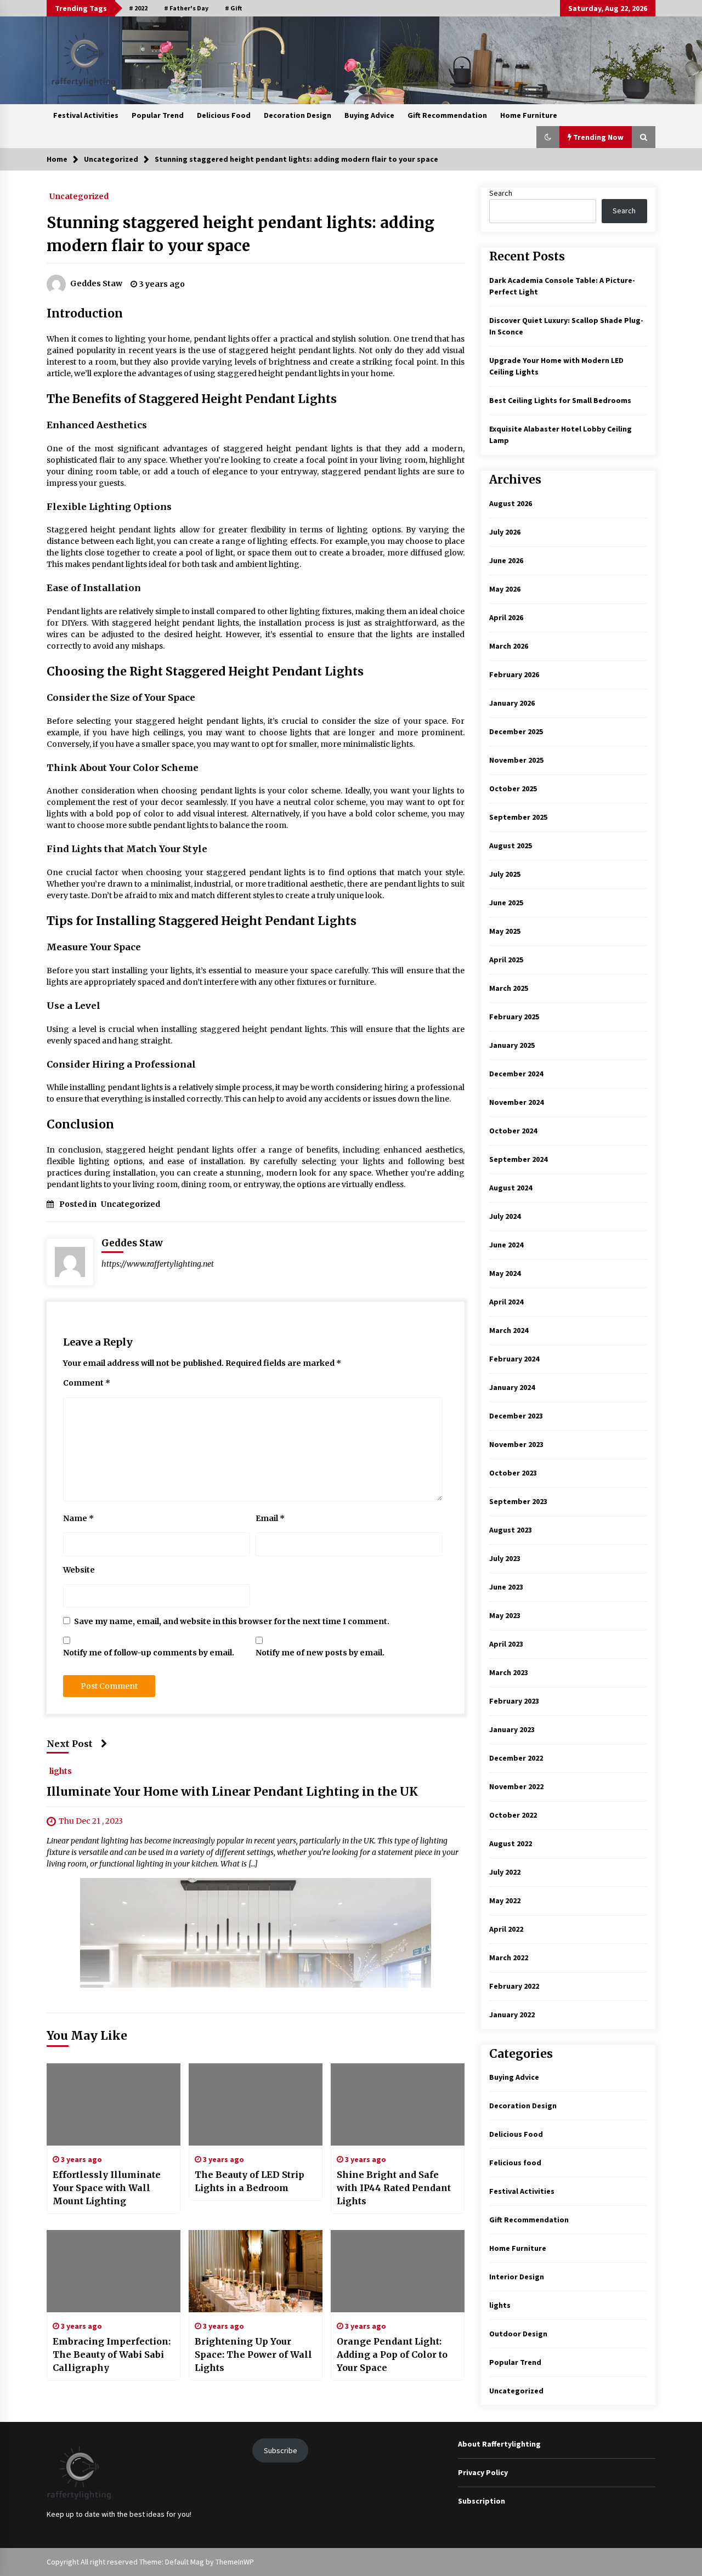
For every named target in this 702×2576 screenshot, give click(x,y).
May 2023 (505, 1615)
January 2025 (512, 1045)
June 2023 (506, 1587)
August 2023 (511, 1530)
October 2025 (513, 788)
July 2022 (505, 1872)
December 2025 (516, 731)
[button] (548, 137)
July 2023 (505, 1558)
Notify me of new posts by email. (320, 1653)
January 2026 (512, 703)
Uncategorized (79, 196)
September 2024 (518, 1159)
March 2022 (509, 1957)
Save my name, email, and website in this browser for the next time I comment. (232, 1621)
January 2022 (512, 2015)
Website (79, 1570)
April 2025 (506, 960)
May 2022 (505, 1900)
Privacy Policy (483, 2472)
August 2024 (511, 1188)
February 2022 (514, 1986)
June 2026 (506, 560)
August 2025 (511, 846)
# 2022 (138, 8)
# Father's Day (186, 8)
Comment (87, 1383)
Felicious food (515, 2163)
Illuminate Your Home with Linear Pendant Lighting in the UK (232, 1792)
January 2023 (512, 1729)
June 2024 (506, 1245)
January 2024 (512, 1387)
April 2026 (506, 617)
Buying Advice (369, 115)
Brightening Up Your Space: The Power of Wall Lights (253, 2354)
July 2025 (505, 874)
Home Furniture (529, 115)
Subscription (482, 2501)
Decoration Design (298, 115)
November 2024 (516, 1102)
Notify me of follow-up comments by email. (149, 1653)
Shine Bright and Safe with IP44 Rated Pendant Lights (394, 2188)
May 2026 (505, 589)
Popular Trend (158, 115)
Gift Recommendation (447, 115)
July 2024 (505, 1216)
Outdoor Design (518, 2334)
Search (501, 193)
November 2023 (516, 1444)
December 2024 (516, 1074)
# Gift (233, 8)
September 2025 (518, 817)
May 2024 (505, 1273)
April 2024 (506, 1302)
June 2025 (506, 903)
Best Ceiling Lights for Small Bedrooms (560, 400)
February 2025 (514, 1017)
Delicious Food (224, 115)
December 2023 (516, 1416)
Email (270, 1518)
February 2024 (514, 1359)
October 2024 (513, 1131)
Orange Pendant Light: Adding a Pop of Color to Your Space (392, 2354)
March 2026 (509, 646)
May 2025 (505, 931)
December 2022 (516, 1758)
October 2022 (513, 1815)
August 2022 (511, 1843)
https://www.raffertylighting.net (158, 1264)
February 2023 (514, 1701)
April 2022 (506, 1929)
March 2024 (509, 1330)
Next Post (70, 1744)
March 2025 (509, 988)
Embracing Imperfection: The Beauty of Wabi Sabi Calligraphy (112, 2354)
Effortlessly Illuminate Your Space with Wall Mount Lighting (107, 2188)
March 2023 (509, 1672)
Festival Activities (86, 115)
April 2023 (506, 1644)
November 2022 (516, 1786)
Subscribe (281, 2450)
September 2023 (518, 1501)
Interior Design (517, 2277)
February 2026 (514, 674)
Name (78, 1518)
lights (61, 1771)
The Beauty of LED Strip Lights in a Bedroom (250, 2181)
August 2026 (511, 503)
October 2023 (513, 1473)
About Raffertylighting (499, 2444)
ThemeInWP (235, 2562)
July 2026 (505, 532)
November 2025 (516, 760)
